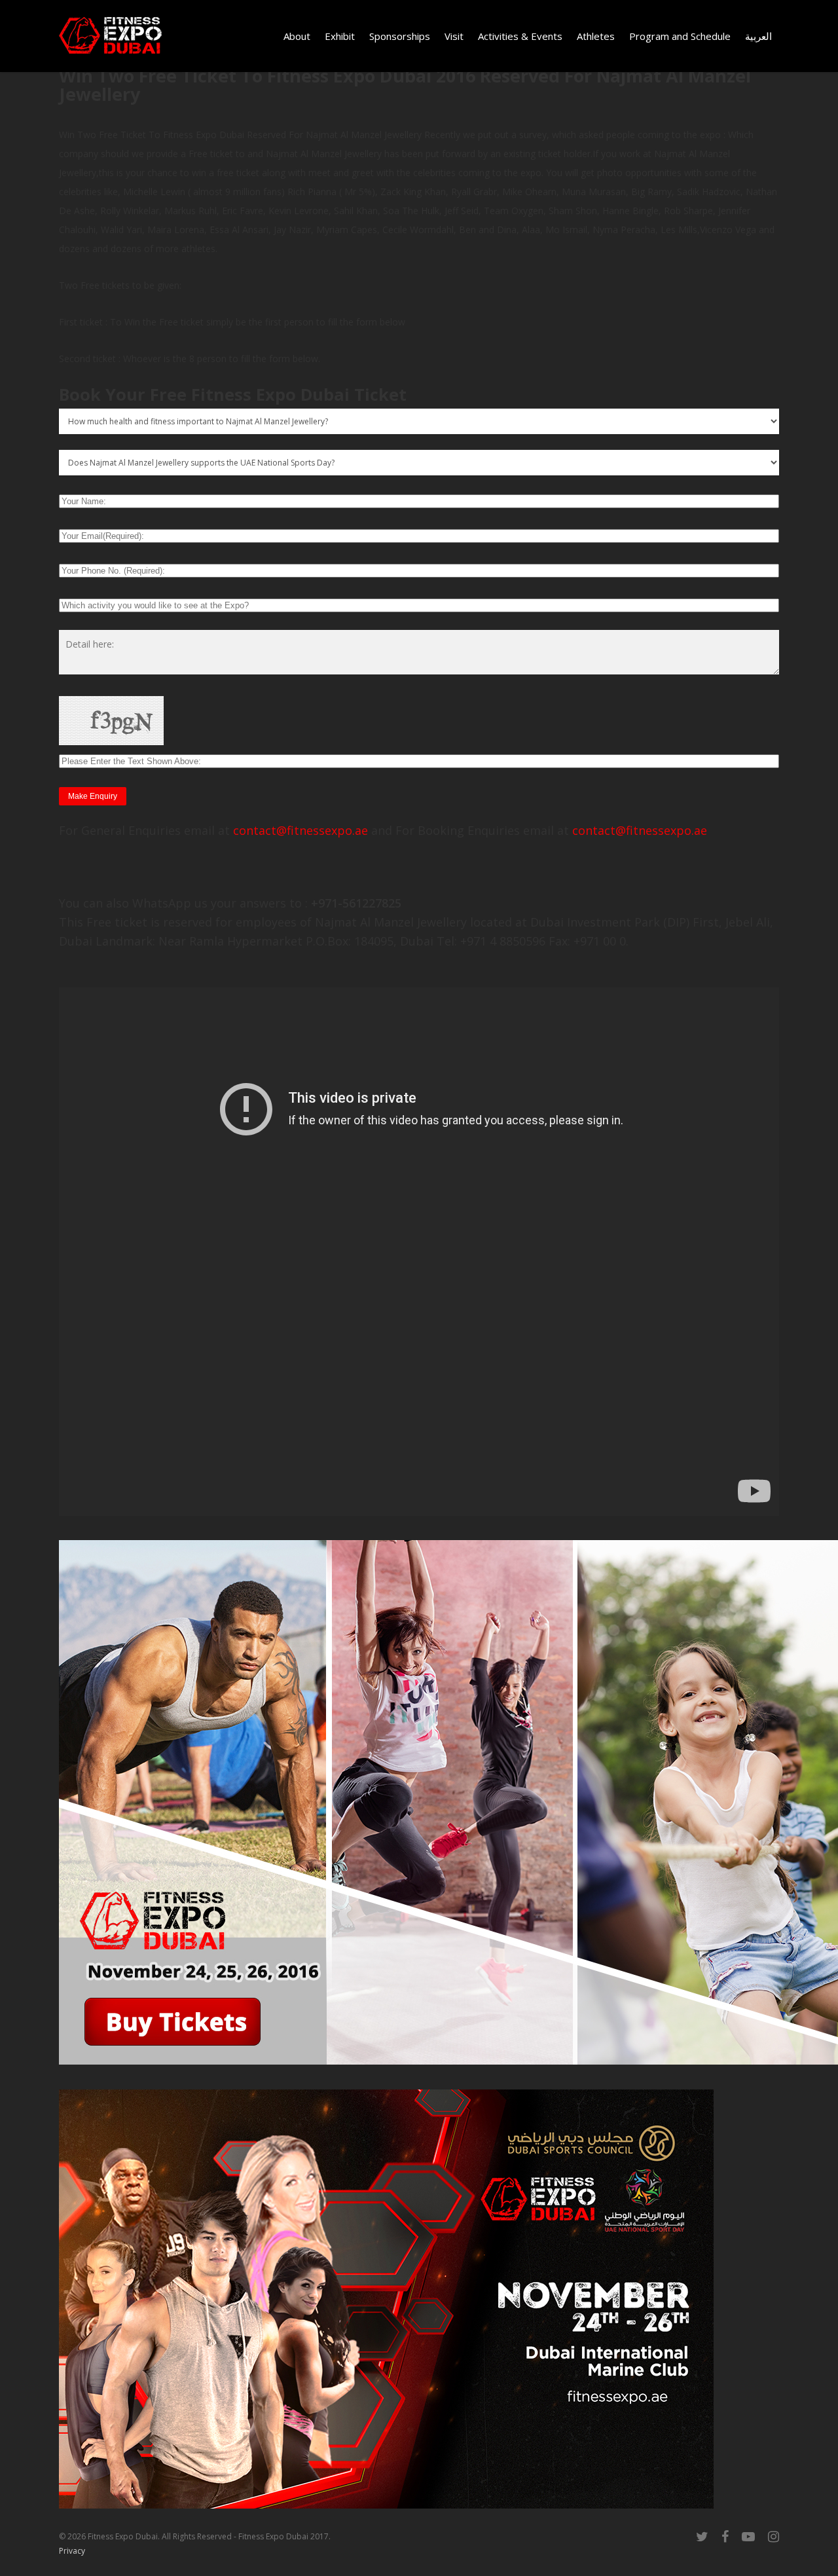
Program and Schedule (680, 36)
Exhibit (340, 36)
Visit (454, 36)
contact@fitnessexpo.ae (301, 830)
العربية (758, 36)
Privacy (72, 2551)
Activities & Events (520, 36)
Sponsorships (400, 36)
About (297, 36)
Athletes (596, 36)
